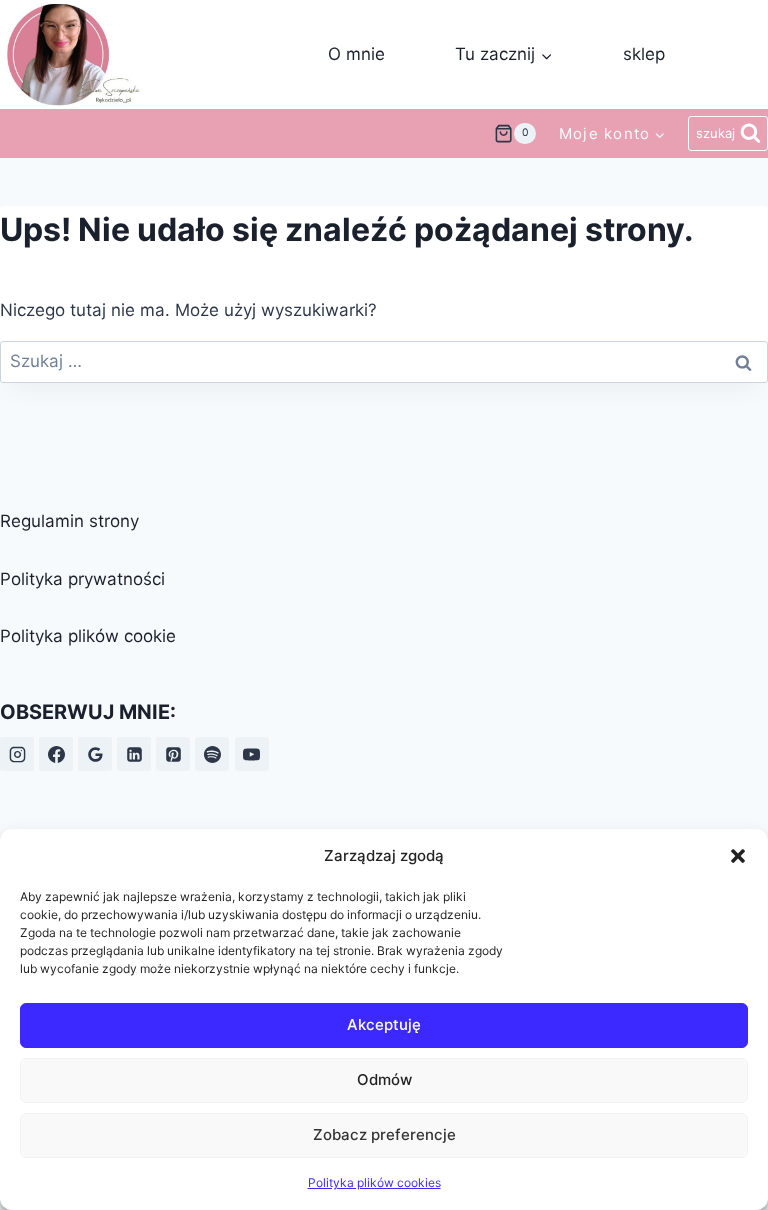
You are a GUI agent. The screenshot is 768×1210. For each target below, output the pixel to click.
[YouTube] (252, 754)
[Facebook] (56, 754)
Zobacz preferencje (384, 1134)
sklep (644, 54)
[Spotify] (212, 754)
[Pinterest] (173, 754)
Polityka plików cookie (88, 636)
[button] (738, 856)
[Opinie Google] (95, 754)
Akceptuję (384, 1024)
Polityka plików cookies (374, 1182)
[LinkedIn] (134, 754)
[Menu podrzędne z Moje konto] (612, 133)
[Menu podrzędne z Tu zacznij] (503, 54)
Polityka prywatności (82, 579)
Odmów (384, 1079)
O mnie (356, 54)
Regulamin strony (69, 521)
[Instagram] (17, 754)
